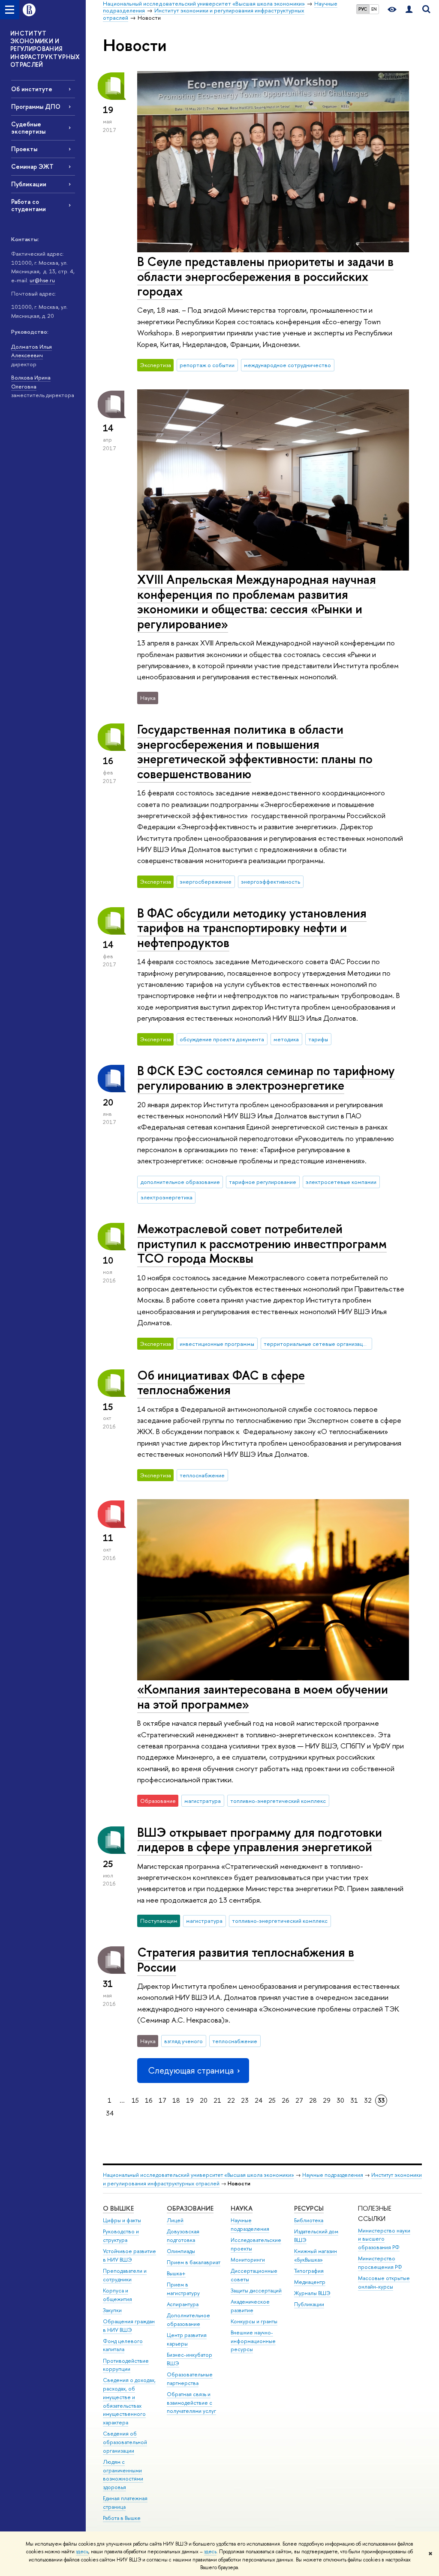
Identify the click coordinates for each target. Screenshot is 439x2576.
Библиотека (309, 2220)
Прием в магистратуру (183, 2289)
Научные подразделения (333, 2175)
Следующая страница (191, 2070)
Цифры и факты (122, 2220)
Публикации (29, 184)
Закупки (112, 2310)
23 (245, 2100)
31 (354, 2100)
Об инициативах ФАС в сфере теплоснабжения (221, 1383)
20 (204, 2100)
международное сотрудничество (287, 365)
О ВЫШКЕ (118, 2208)
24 (259, 2100)
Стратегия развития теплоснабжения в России (246, 1960)
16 (149, 2100)
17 (162, 2100)
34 (110, 2113)
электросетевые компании (341, 1182)
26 (286, 2100)
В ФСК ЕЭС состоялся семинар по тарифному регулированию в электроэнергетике (266, 1078)
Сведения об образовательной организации (125, 2442)
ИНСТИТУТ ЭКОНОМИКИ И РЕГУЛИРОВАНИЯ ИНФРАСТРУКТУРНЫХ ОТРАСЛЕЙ (45, 49)
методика (286, 1039)
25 (272, 2100)
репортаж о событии (207, 365)
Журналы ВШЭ (312, 2293)
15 (135, 2100)
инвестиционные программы (217, 1344)
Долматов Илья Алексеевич (32, 351)
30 (340, 2100)
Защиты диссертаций (256, 2291)
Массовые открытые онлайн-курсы (384, 2282)
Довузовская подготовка (183, 2236)
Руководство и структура (121, 2236)
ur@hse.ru (42, 280)
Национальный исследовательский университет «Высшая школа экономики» (198, 2175)
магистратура (203, 1801)
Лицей (175, 2220)
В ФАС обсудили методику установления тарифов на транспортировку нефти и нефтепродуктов (252, 928)
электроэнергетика (167, 1197)
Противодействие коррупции (126, 2365)
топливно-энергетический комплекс (278, 1801)
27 (299, 2100)
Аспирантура (183, 2304)
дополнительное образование (180, 1182)
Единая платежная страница (125, 2503)
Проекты (24, 149)
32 (368, 2100)
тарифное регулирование (263, 1182)
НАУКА (242, 2208)
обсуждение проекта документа (222, 1039)
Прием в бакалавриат (194, 2262)
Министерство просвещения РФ (380, 2263)
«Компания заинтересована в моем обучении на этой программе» (263, 1697)
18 (176, 2100)
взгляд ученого (183, 2041)
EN (374, 9)
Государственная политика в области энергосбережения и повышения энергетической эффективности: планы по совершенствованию (255, 752)
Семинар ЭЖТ (32, 166)
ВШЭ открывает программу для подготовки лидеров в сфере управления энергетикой (260, 1840)
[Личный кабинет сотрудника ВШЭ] (409, 10)
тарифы (318, 1039)
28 (313, 2100)
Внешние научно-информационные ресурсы (253, 2341)
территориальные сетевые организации (316, 1344)
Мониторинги (248, 2260)
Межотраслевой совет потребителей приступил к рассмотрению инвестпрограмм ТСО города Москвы (262, 1243)
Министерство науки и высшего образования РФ (384, 2239)
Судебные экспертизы (28, 128)
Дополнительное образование (188, 2320)
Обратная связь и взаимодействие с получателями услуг (191, 2403)
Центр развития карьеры (187, 2339)
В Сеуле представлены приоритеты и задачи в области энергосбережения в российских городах (265, 276)
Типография (309, 2271)
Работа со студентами (29, 205)
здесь (82, 2552)
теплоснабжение (202, 1475)
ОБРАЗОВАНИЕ (190, 2208)
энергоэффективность (271, 882)
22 (231, 2100)
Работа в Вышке (122, 2518)
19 (190, 2100)
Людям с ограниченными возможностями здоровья (123, 2474)
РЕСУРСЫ (309, 2208)
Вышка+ (176, 2273)
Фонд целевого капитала (123, 2345)
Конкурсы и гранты (254, 2321)
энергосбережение (206, 882)
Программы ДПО (36, 106)
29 (327, 2100)
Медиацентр (310, 2282)
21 (217, 2100)
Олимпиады (181, 2251)
